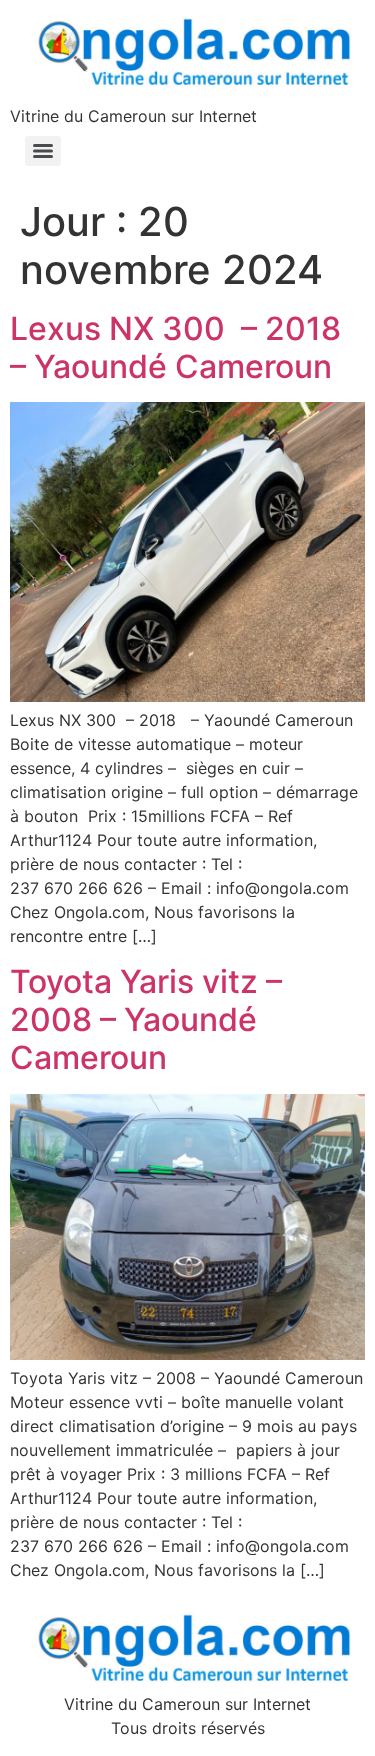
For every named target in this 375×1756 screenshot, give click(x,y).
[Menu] (43, 151)
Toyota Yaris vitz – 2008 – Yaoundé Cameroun (146, 1020)
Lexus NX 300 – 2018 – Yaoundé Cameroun (183, 347)
